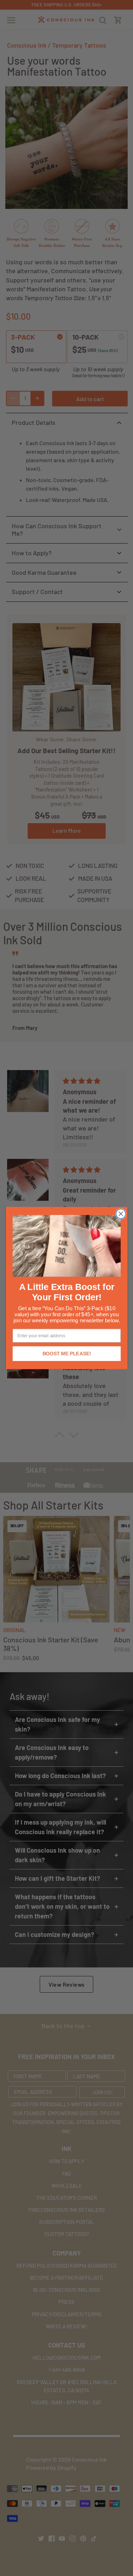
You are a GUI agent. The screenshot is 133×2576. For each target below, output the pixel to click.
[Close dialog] (121, 1214)
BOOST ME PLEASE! (66, 1354)
